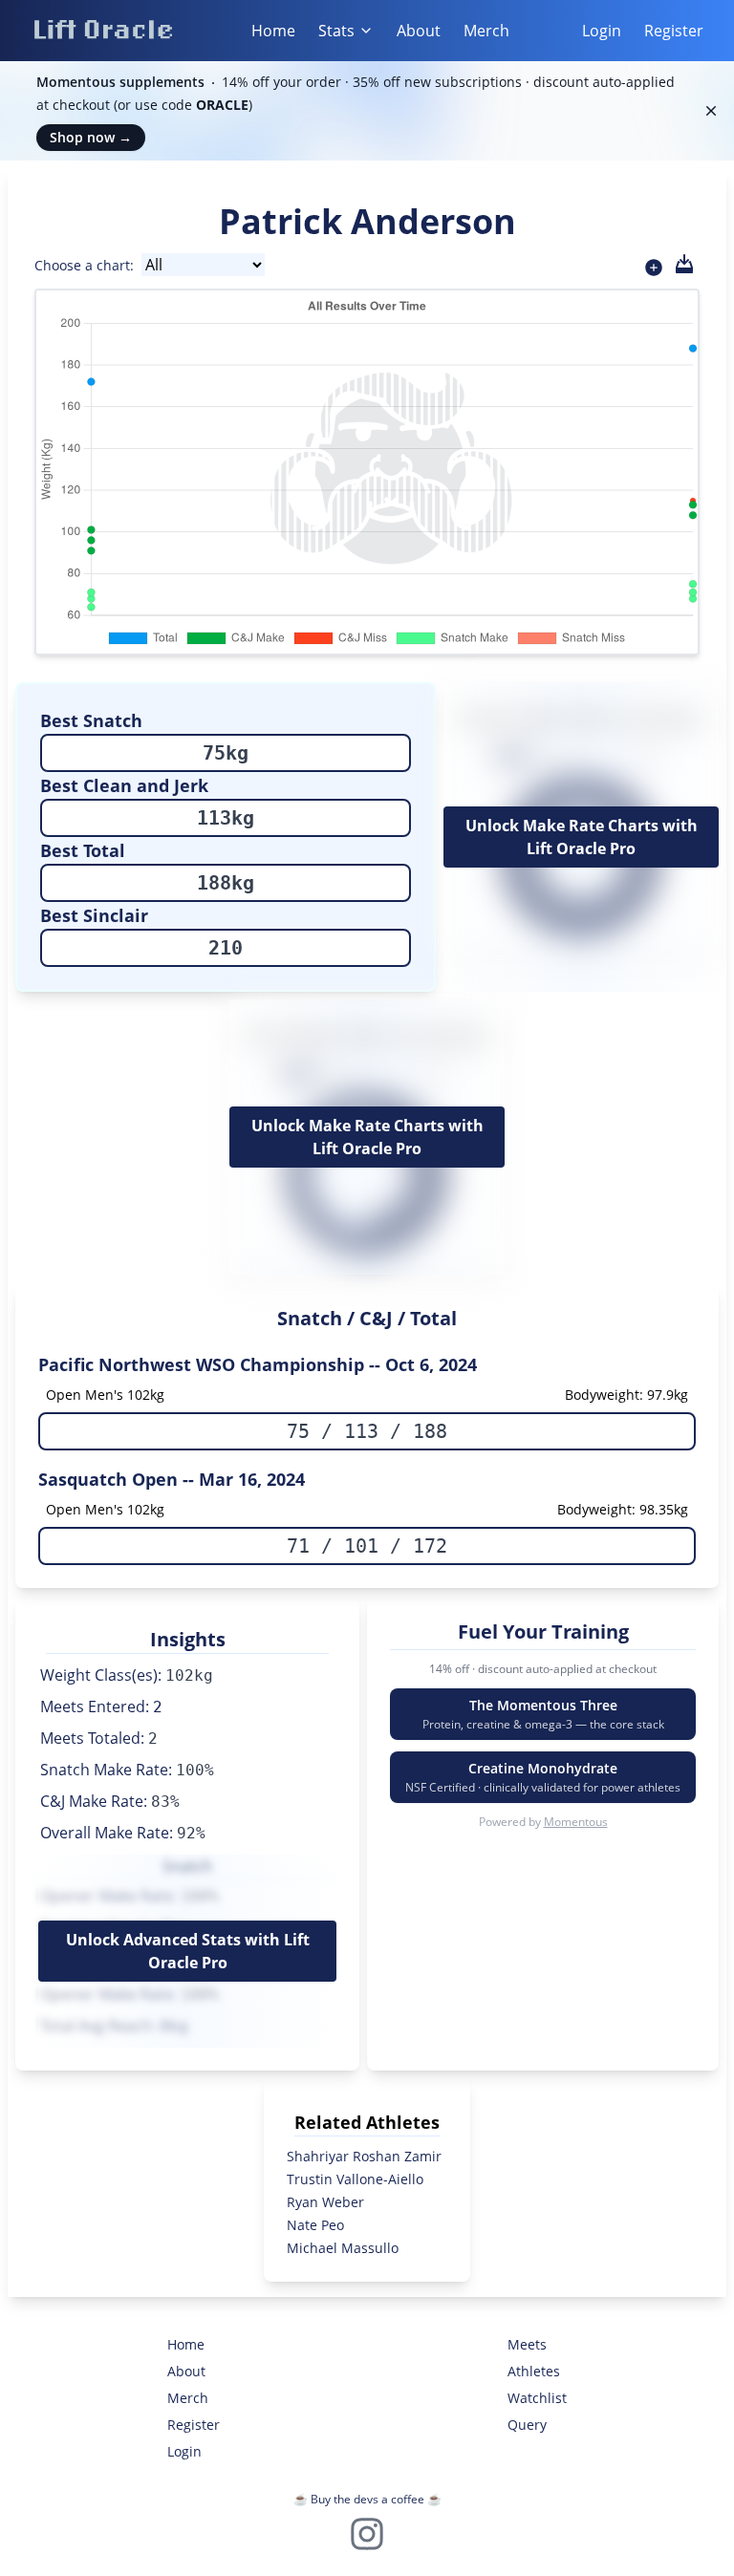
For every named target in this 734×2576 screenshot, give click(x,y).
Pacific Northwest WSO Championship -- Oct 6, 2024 (258, 1364)
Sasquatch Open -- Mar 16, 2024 (172, 1479)
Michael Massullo (343, 2248)
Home (273, 31)
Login (602, 31)
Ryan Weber (325, 2202)
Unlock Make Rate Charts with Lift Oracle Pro (582, 837)
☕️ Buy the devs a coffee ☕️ (367, 2499)
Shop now (91, 137)
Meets (527, 2344)
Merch (486, 31)
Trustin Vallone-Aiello (355, 2179)
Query (527, 2425)
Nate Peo (315, 2225)
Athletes (534, 2371)
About (419, 31)
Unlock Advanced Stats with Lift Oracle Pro (188, 1951)
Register (674, 31)
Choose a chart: (84, 265)
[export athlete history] (684, 264)
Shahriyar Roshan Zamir (364, 2156)
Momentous (576, 1822)
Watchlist (537, 2398)
